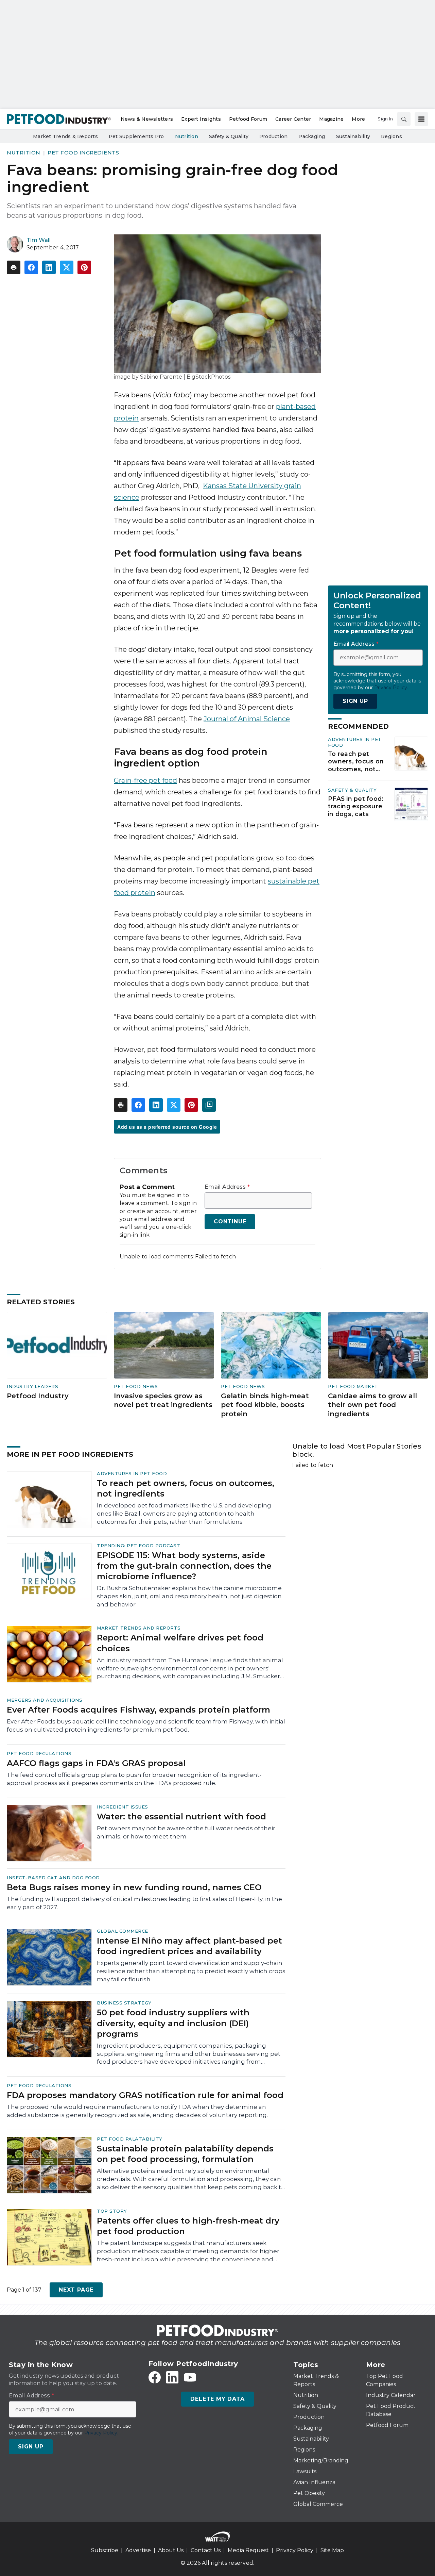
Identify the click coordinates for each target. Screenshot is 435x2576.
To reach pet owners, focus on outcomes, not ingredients (356, 762)
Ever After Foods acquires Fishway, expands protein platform (138, 1710)
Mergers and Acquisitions (45, 1700)
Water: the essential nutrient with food (181, 1817)
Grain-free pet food (145, 780)
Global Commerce (123, 1931)
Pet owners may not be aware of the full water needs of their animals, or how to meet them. (186, 1832)
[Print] (14, 267)
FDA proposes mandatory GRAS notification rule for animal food (145, 2095)
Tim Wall (39, 240)
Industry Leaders (32, 1386)
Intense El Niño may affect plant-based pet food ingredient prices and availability (189, 1946)
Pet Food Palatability (130, 2139)
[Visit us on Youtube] (190, 2377)
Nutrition (24, 153)
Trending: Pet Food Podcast (138, 1546)
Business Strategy (124, 2003)
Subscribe (105, 2550)
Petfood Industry (38, 1396)
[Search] (404, 119)
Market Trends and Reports (139, 1628)
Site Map (332, 2550)
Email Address (227, 1187)
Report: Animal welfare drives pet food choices (180, 1643)
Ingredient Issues (123, 1807)
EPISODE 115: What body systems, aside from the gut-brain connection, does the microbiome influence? (184, 1566)
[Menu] (421, 119)
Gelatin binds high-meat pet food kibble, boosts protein (265, 1405)
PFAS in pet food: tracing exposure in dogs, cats (356, 806)
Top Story (112, 2211)
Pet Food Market (353, 1386)
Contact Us (206, 2550)
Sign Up (355, 701)
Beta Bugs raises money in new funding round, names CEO (134, 1887)
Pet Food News (136, 1386)
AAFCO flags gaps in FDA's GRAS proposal (96, 1763)
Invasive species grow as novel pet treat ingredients (163, 1400)
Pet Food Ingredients (83, 153)
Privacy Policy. (391, 688)
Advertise (138, 2550)
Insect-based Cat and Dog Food (53, 1878)
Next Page (76, 2290)
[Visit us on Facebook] (155, 2377)
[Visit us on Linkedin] (172, 2377)
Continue (230, 1221)
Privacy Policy (295, 2550)
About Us (171, 2550)
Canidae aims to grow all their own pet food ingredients (372, 1405)
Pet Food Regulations (39, 1753)
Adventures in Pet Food (132, 1473)
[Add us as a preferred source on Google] (209, 1105)
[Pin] (84, 267)
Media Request (248, 2550)
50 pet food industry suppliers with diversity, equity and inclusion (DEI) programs (173, 2023)
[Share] (31, 267)
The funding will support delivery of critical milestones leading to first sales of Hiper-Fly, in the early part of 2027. (144, 1903)
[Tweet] (67, 267)
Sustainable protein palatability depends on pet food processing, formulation (185, 2154)
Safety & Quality (352, 790)
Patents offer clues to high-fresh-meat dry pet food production (188, 2226)
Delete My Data (217, 2399)
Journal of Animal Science (247, 719)
